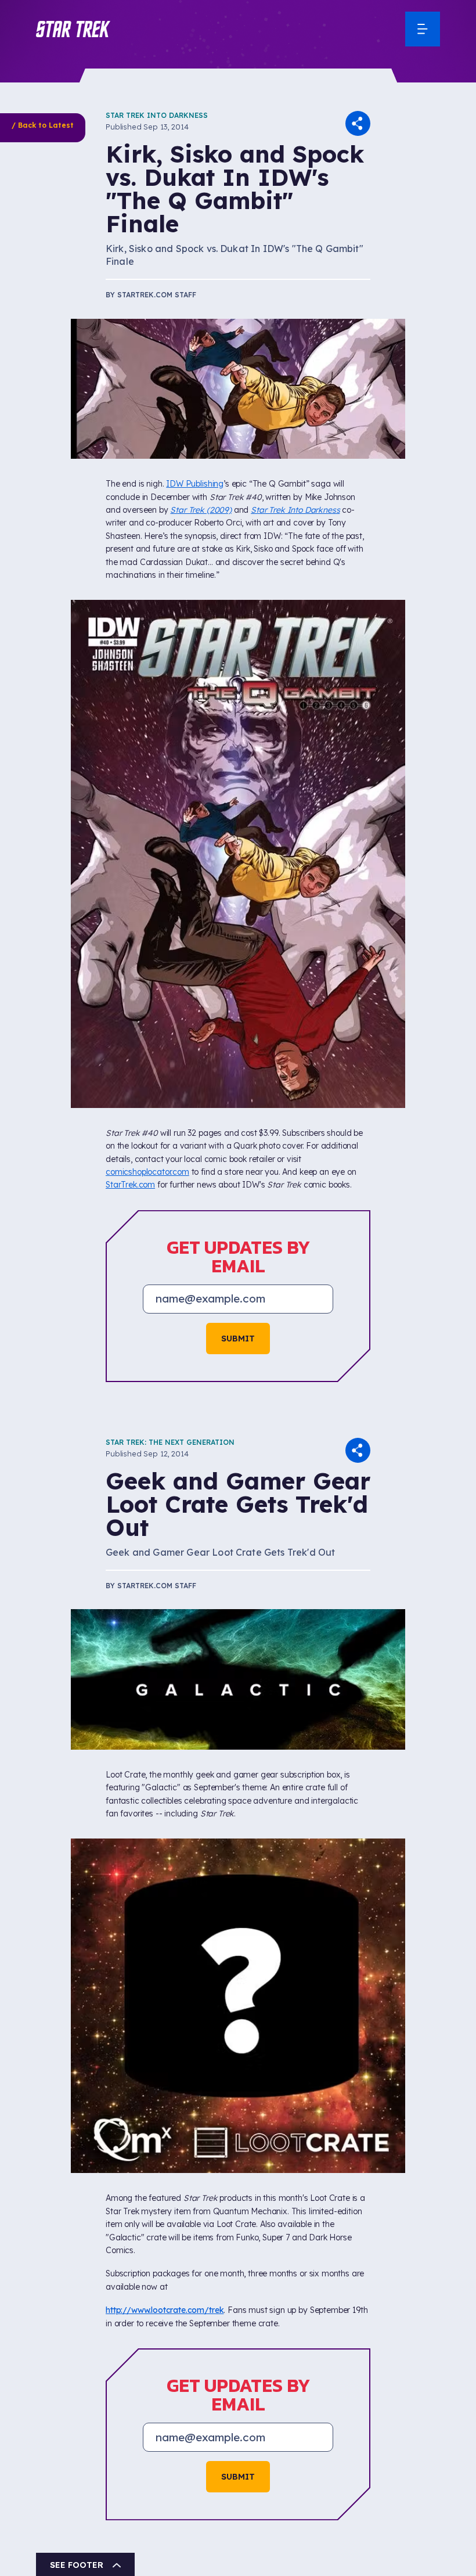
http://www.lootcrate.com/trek (165, 2310)
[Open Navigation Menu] (423, 29)
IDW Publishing (195, 484)
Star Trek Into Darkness (157, 115)
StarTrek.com (130, 1185)
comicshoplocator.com (147, 1172)
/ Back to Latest (43, 125)
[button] (73, 29)
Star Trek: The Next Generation (170, 1442)
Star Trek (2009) (201, 510)
